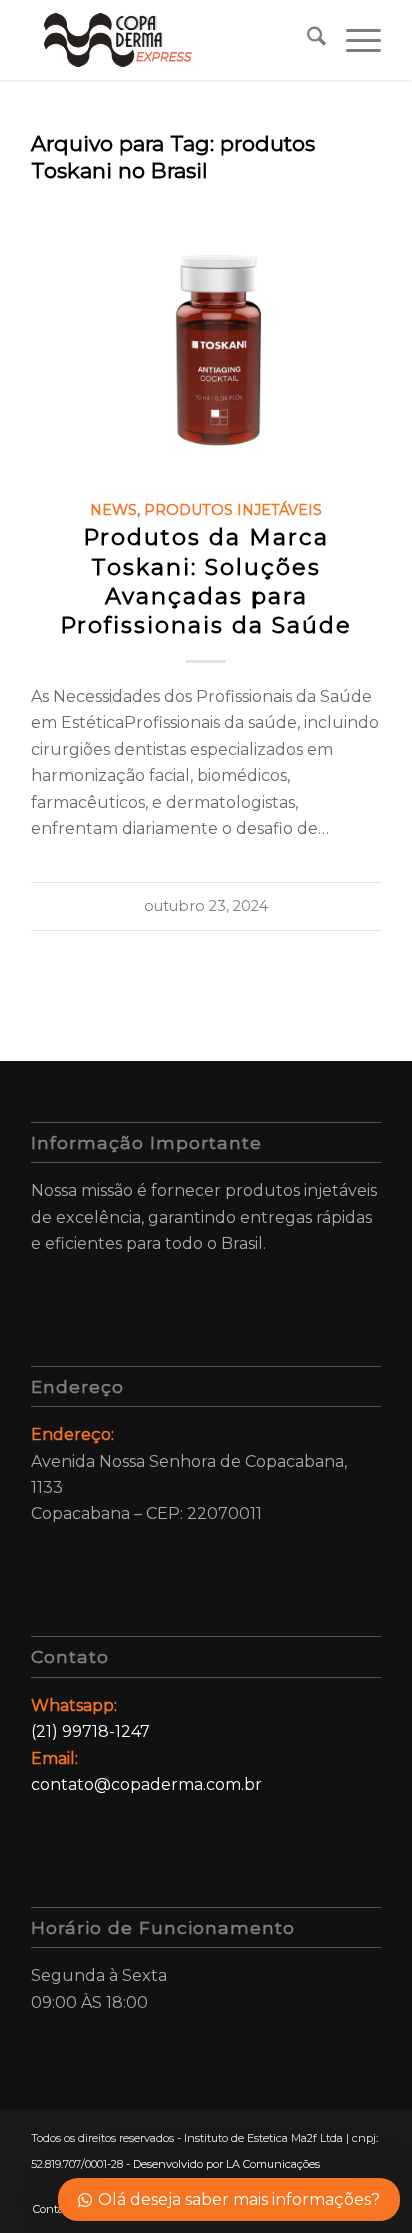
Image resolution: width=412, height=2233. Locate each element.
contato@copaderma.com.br (146, 1784)
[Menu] (353, 40)
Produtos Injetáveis (233, 510)
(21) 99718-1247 (90, 1731)
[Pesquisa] (306, 40)
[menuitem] (306, 40)
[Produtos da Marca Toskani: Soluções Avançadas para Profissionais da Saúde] (206, 334)
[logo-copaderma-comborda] (171, 40)
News (113, 510)
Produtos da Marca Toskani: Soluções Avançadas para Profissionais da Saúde (206, 580)
